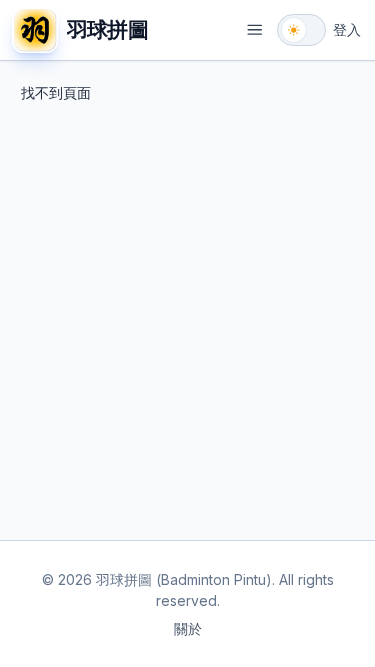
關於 (188, 628)
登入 (347, 29)
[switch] (301, 30)
